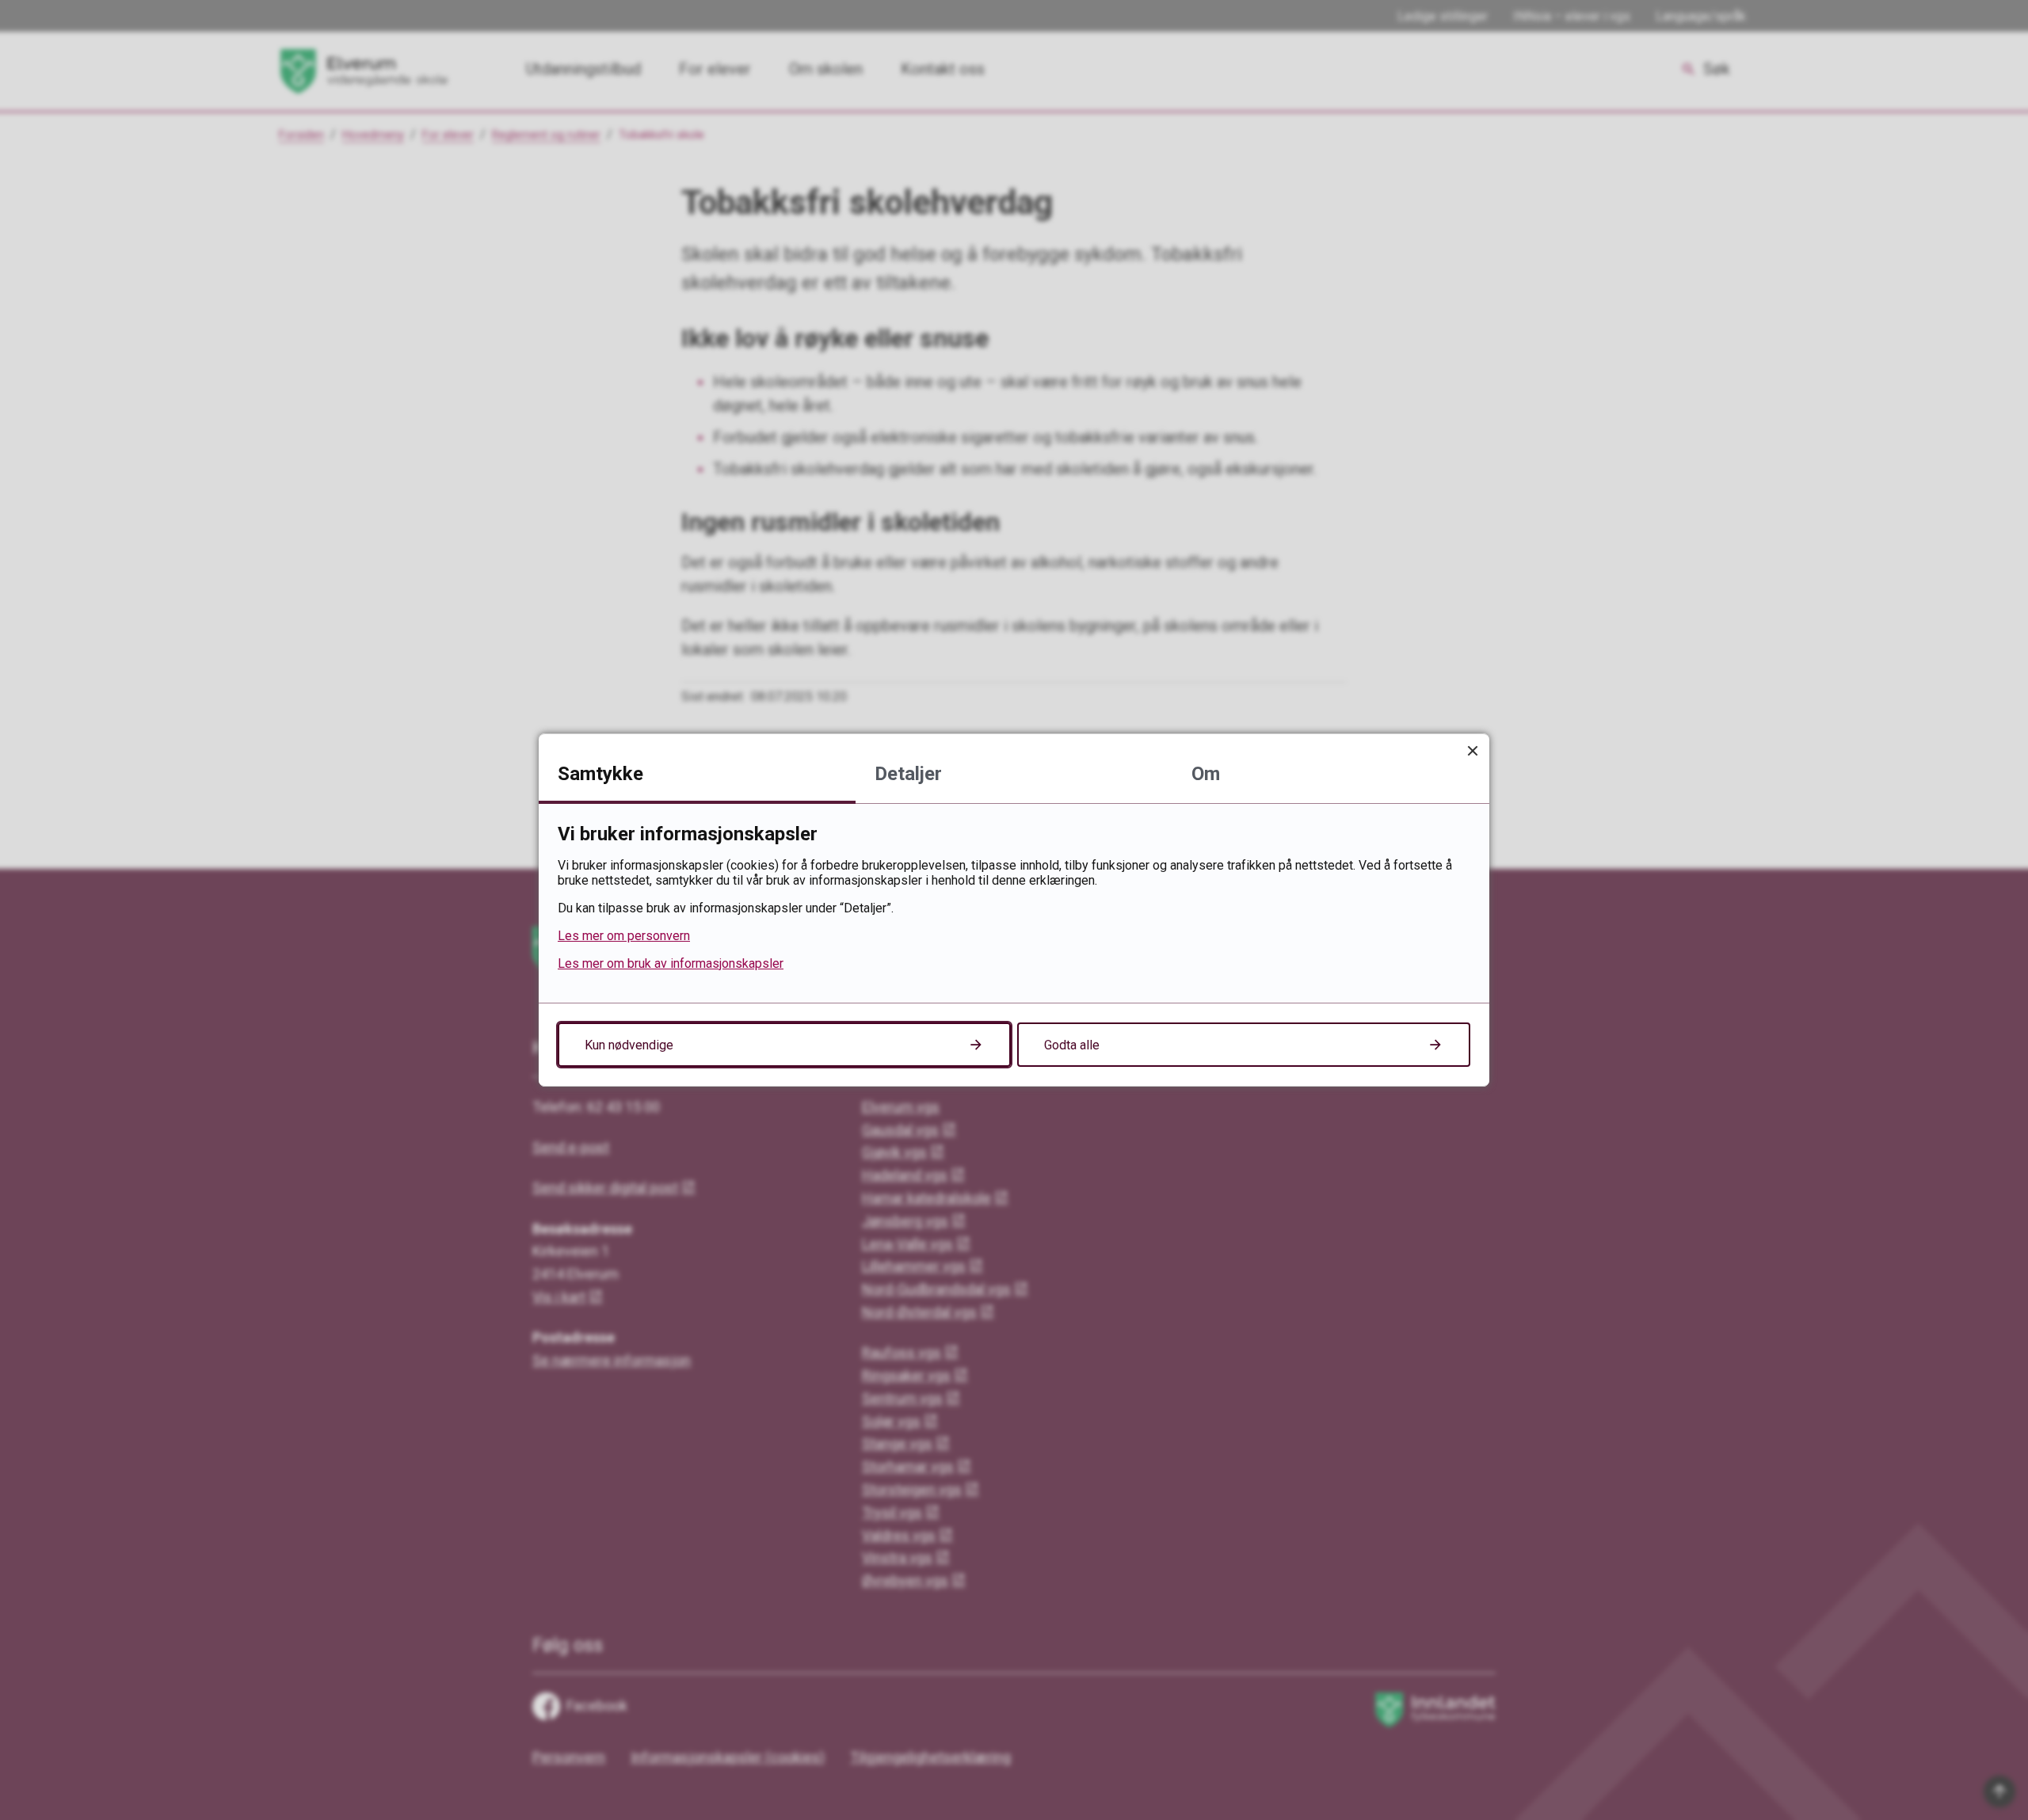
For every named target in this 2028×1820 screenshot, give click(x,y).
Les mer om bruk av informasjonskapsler (671, 963)
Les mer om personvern (624, 936)
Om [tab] (1206, 774)
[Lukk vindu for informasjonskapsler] (1472, 750)
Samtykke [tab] (600, 774)
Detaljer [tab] (908, 774)
